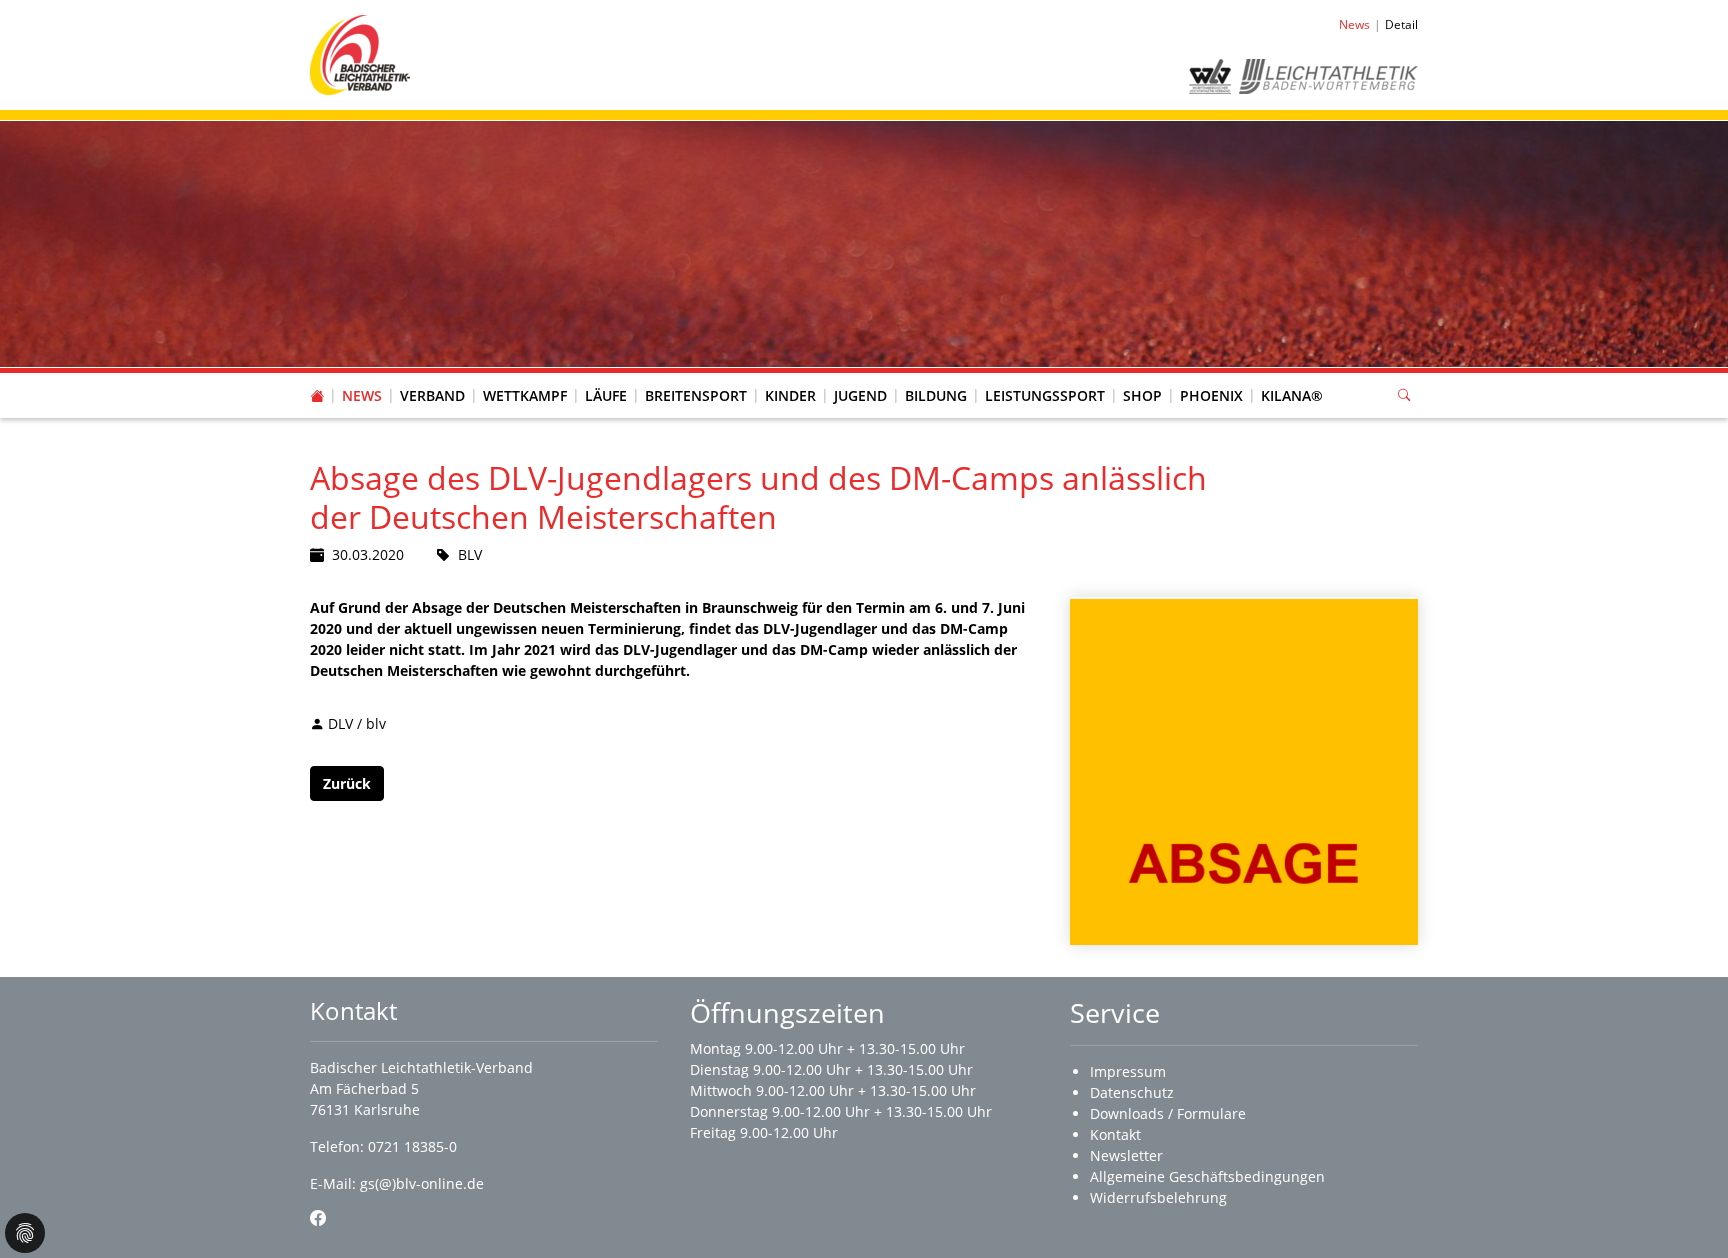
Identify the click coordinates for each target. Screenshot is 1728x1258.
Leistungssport (1045, 395)
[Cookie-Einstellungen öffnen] (25, 1233)
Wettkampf (525, 395)
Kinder (790, 395)
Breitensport (696, 395)
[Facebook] (318, 1218)
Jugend (860, 395)
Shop (1142, 395)
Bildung (936, 395)
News (362, 395)
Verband (432, 395)
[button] (433, 376)
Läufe (606, 395)
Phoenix (1211, 395)
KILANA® (1292, 395)
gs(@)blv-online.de (422, 1183)
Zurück (347, 783)
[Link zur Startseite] (360, 53)
